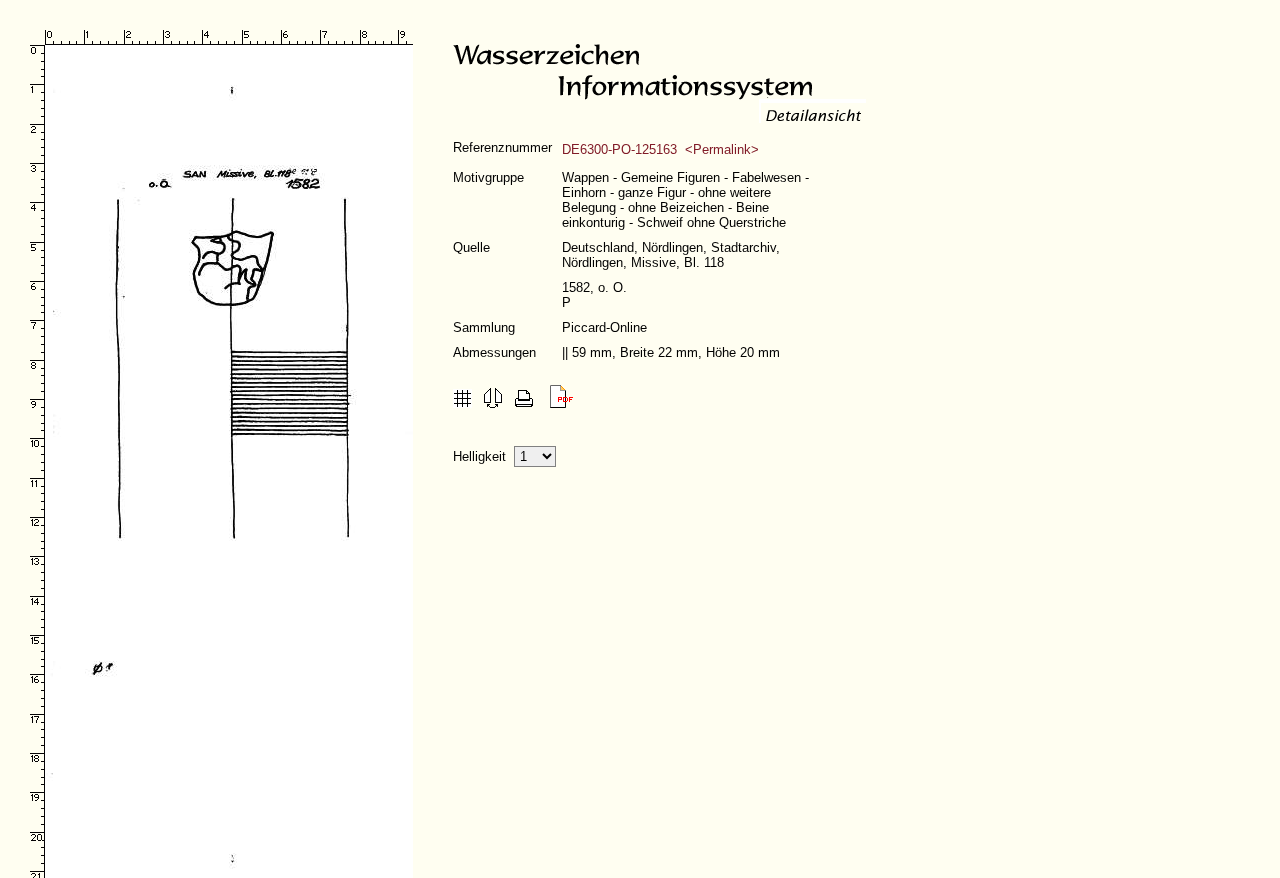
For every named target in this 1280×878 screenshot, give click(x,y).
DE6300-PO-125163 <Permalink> (660, 149)
